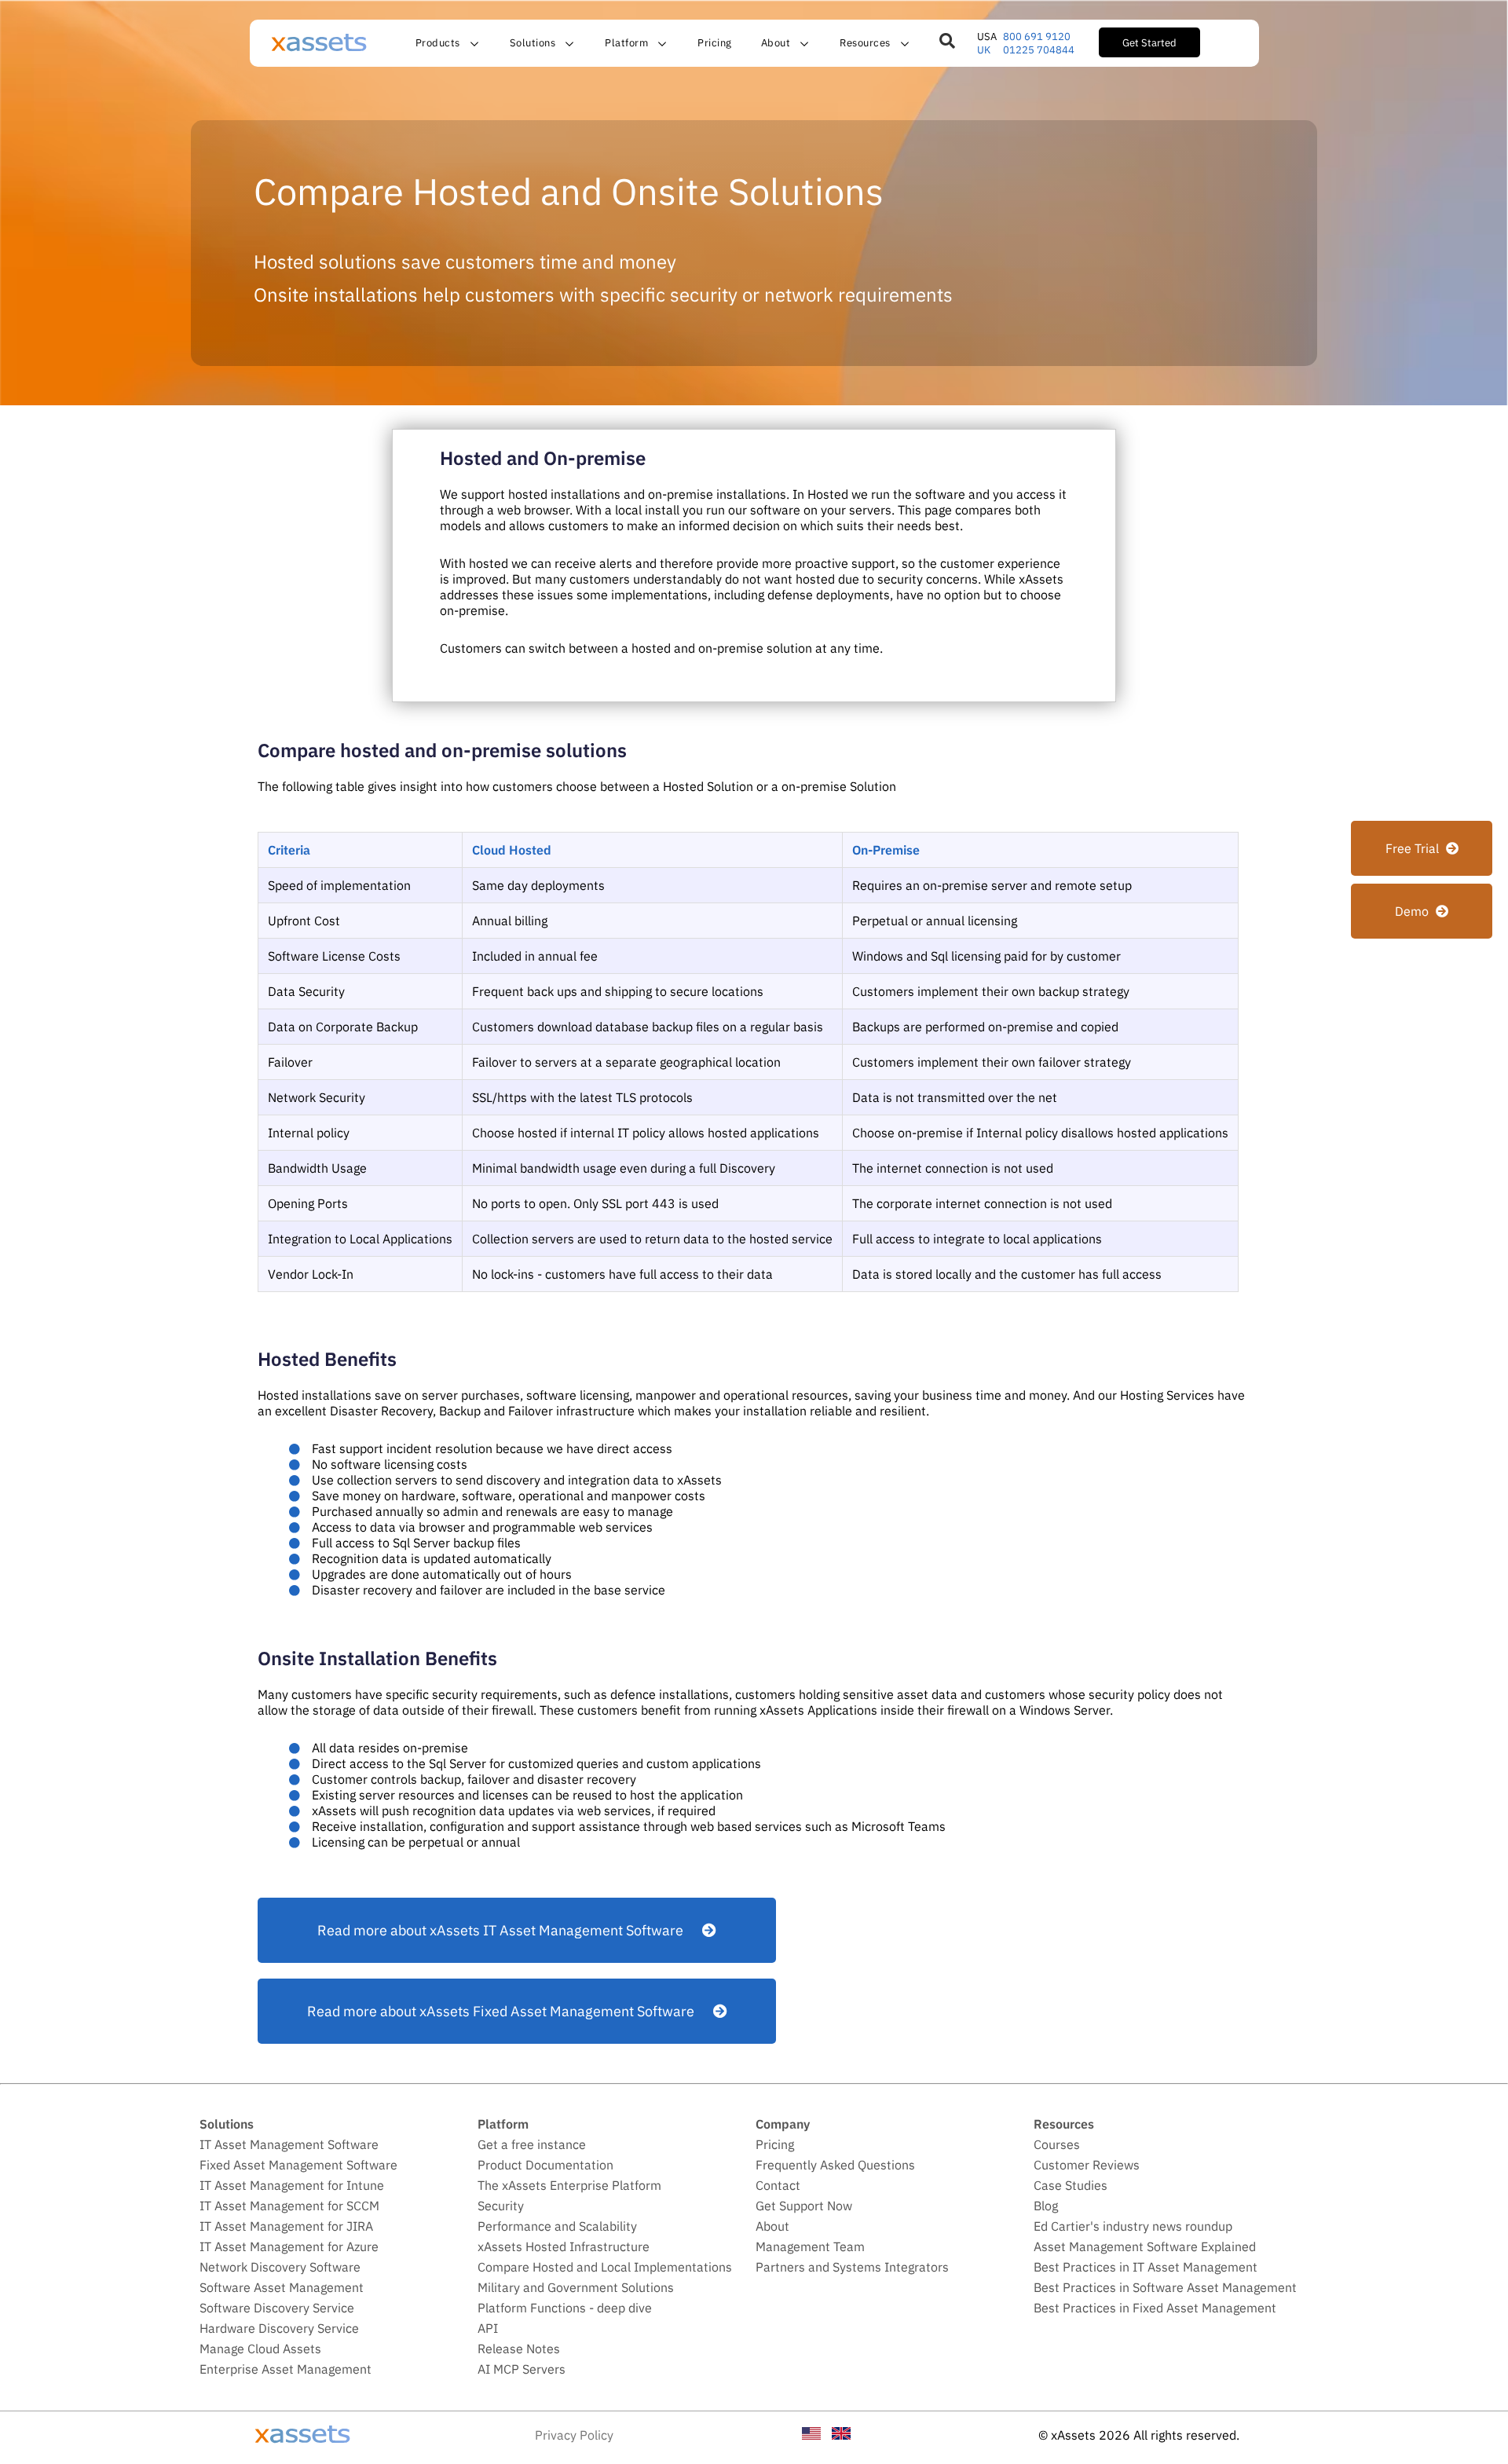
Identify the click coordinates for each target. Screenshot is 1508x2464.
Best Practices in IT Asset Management (1146, 2267)
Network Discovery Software (280, 2267)
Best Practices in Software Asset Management (1165, 2287)
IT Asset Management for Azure (289, 2246)
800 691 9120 (1037, 37)
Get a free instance (532, 2144)
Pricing (715, 42)
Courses (1057, 2144)
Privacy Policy (574, 2435)
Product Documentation (545, 2165)
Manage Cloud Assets (260, 2349)
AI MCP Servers (522, 2369)
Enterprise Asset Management (285, 2369)
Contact (778, 2185)
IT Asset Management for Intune (292, 2185)
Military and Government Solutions (576, 2287)
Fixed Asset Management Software (298, 2165)
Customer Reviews (1087, 2165)
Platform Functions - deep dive (565, 2308)
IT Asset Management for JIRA (286, 2226)
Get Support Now (804, 2206)
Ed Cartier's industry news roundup (1133, 2226)
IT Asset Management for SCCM (289, 2206)
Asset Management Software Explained (1145, 2246)
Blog (1046, 2206)
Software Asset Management (282, 2287)
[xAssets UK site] (841, 2435)
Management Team (810, 2246)
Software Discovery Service (277, 2308)
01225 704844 (1039, 50)
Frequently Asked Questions (835, 2165)
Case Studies (1071, 2185)
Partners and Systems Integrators (852, 2267)
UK (984, 50)
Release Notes (519, 2349)
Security (501, 2206)
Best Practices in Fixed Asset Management (1155, 2308)
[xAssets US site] (811, 2435)
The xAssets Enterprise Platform (569, 2185)
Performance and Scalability (557, 2226)
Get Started (1149, 42)
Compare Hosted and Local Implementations (605, 2267)
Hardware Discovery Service (279, 2328)
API (488, 2328)
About (772, 2226)
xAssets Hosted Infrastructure (564, 2246)
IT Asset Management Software (289, 2144)
